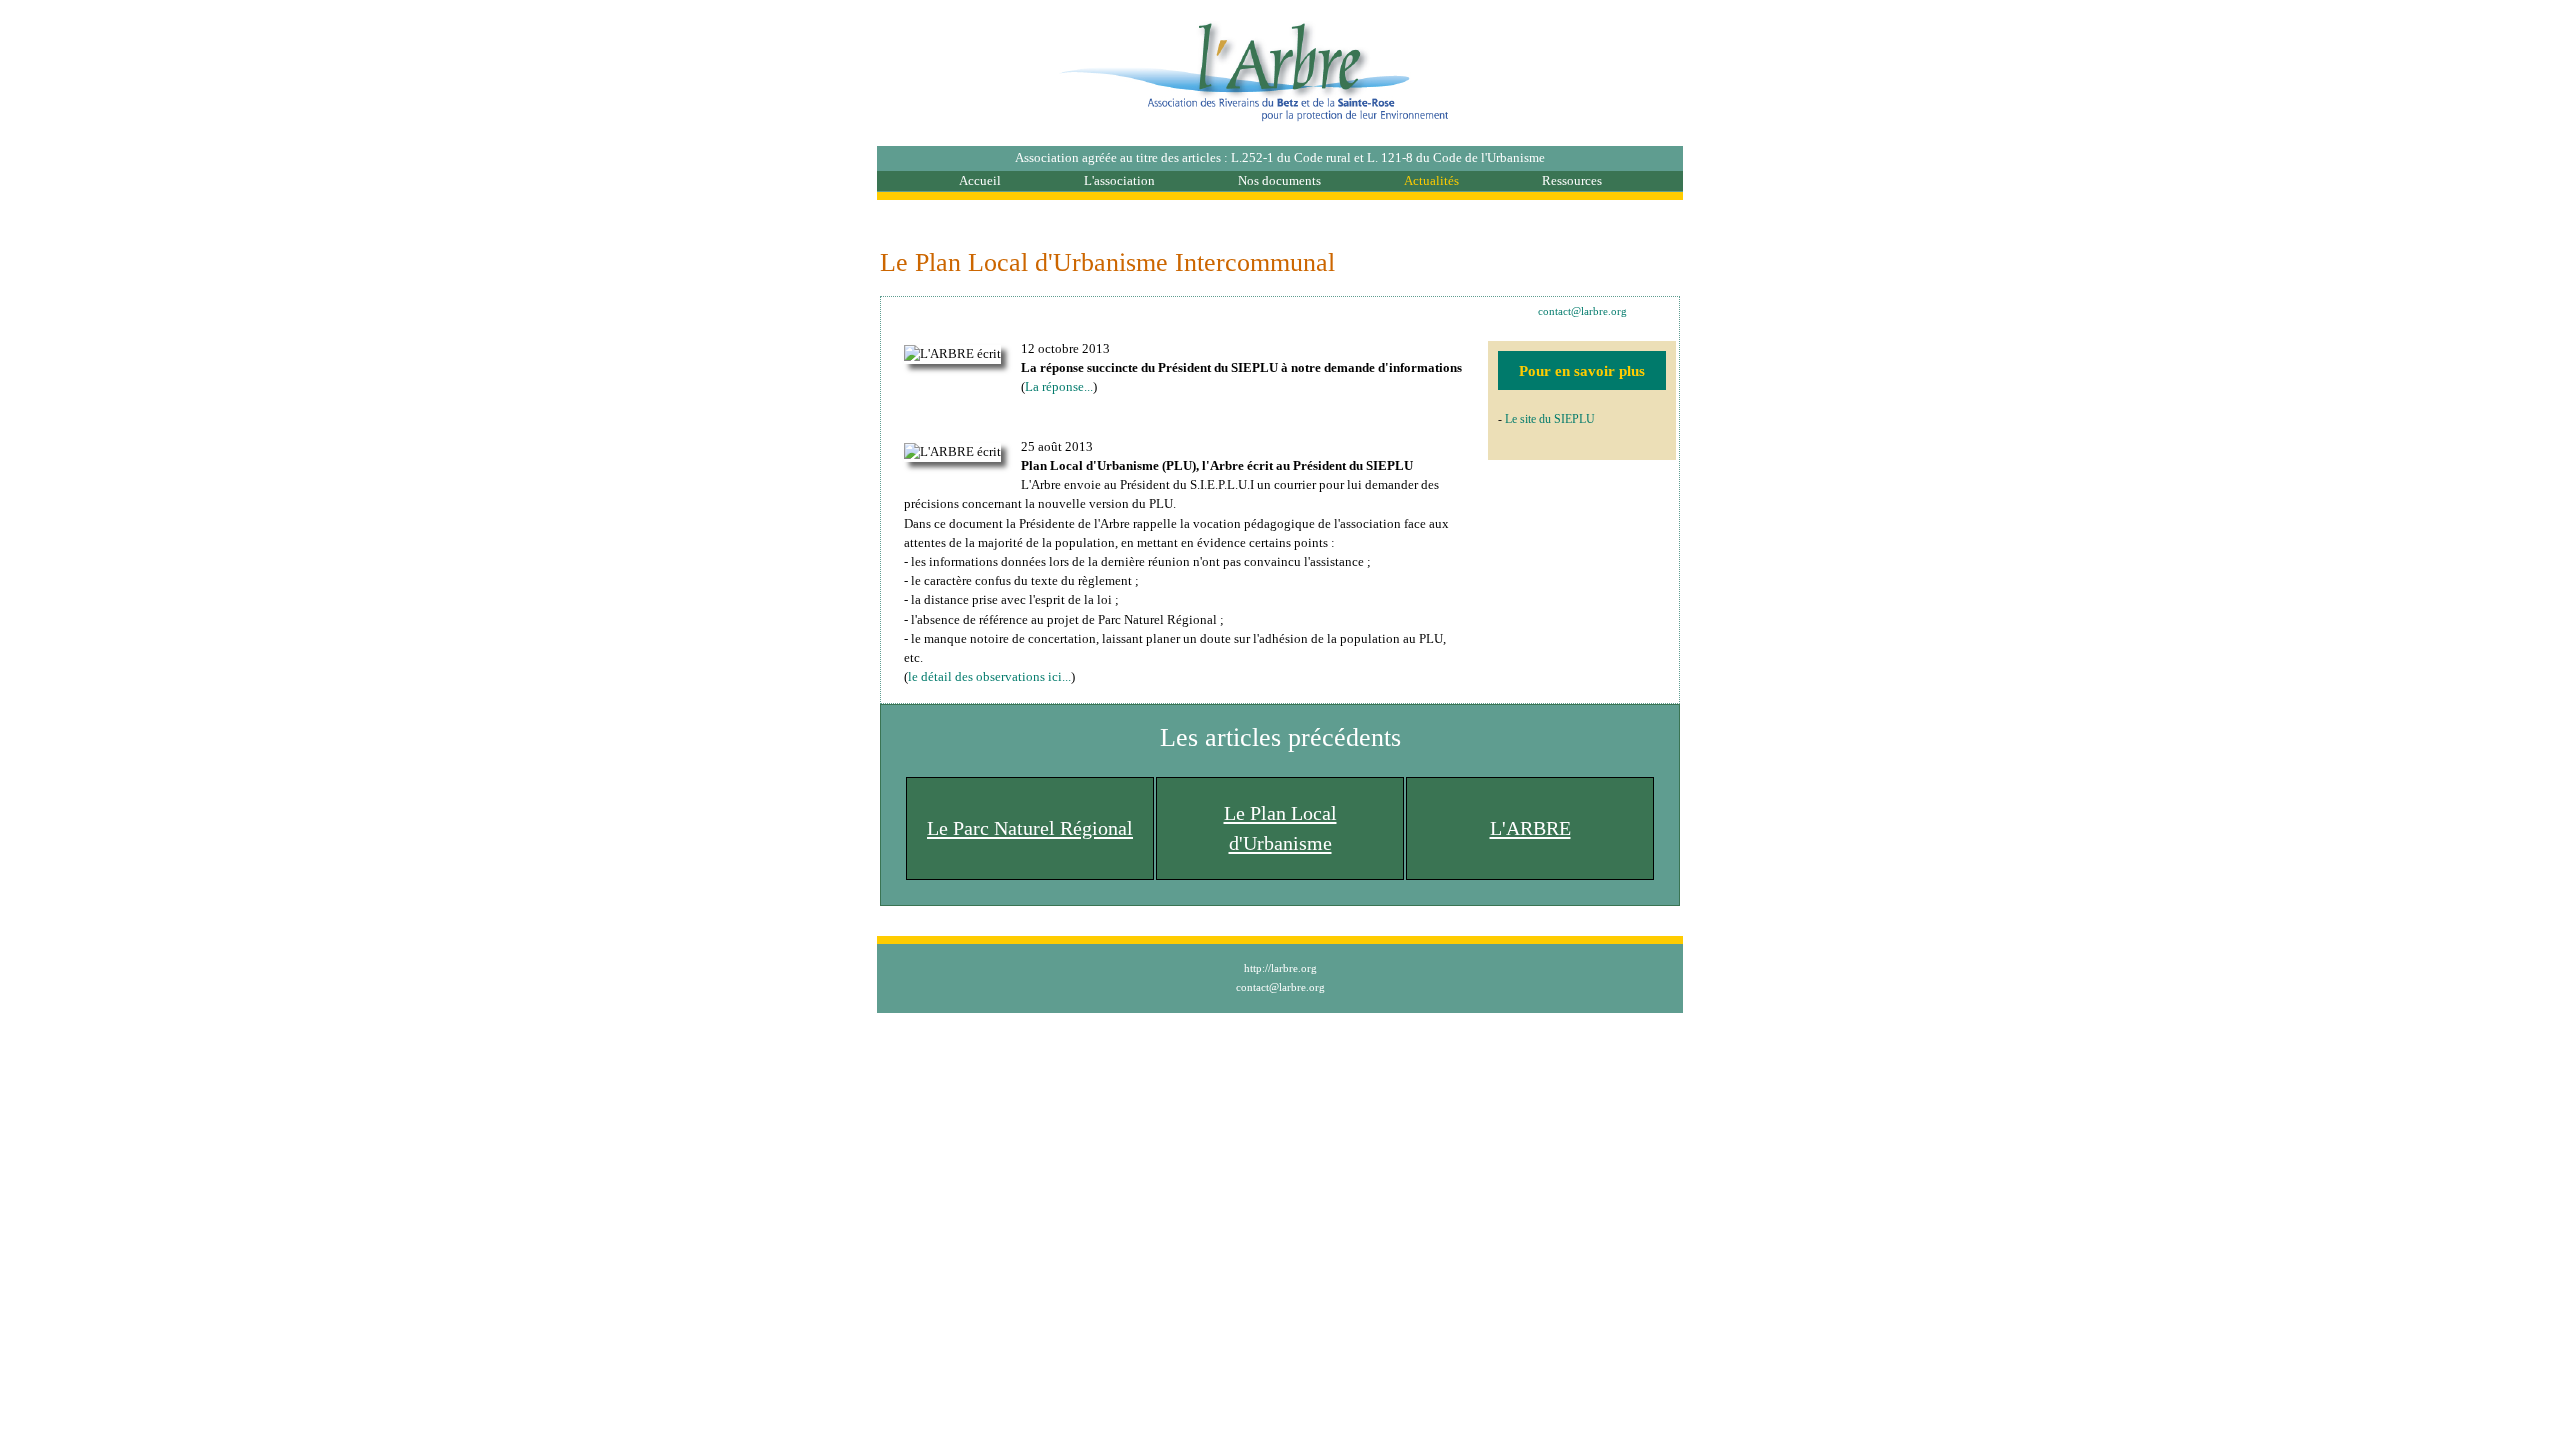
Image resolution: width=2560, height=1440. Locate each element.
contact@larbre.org (1582, 311)
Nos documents (1279, 181)
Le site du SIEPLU (1550, 419)
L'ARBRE (1530, 828)
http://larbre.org (1280, 968)
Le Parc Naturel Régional (1030, 828)
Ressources (1572, 181)
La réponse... (1059, 387)
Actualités (1431, 181)
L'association (1119, 181)
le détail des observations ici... (989, 677)
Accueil (980, 181)
